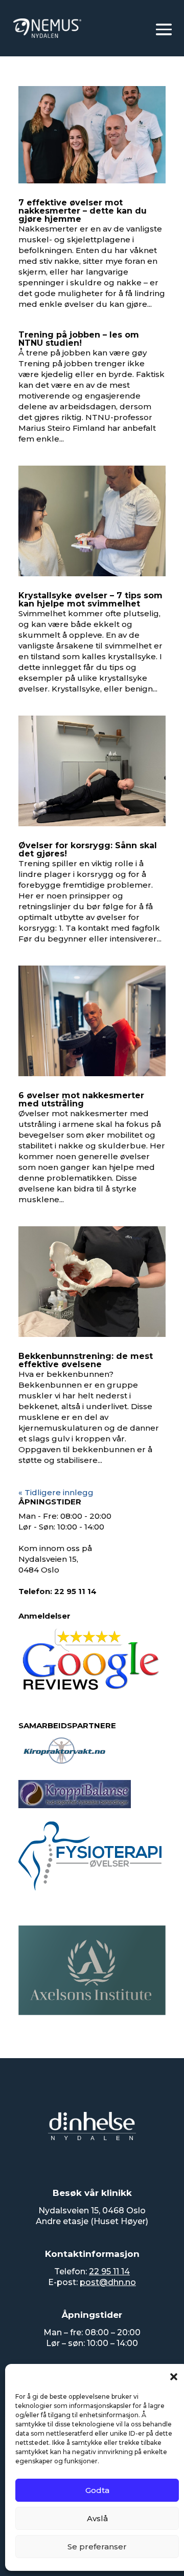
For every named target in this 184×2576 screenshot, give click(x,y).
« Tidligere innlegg (56, 1492)
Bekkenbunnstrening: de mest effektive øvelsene (86, 1360)
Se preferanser (97, 2547)
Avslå (97, 2518)
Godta (97, 2490)
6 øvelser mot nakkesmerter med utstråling (81, 1099)
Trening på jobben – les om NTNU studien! (79, 339)
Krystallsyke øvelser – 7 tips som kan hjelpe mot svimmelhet (90, 600)
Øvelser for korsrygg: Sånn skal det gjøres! (88, 850)
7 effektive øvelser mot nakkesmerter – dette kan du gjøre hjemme (83, 211)
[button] (174, 2377)
